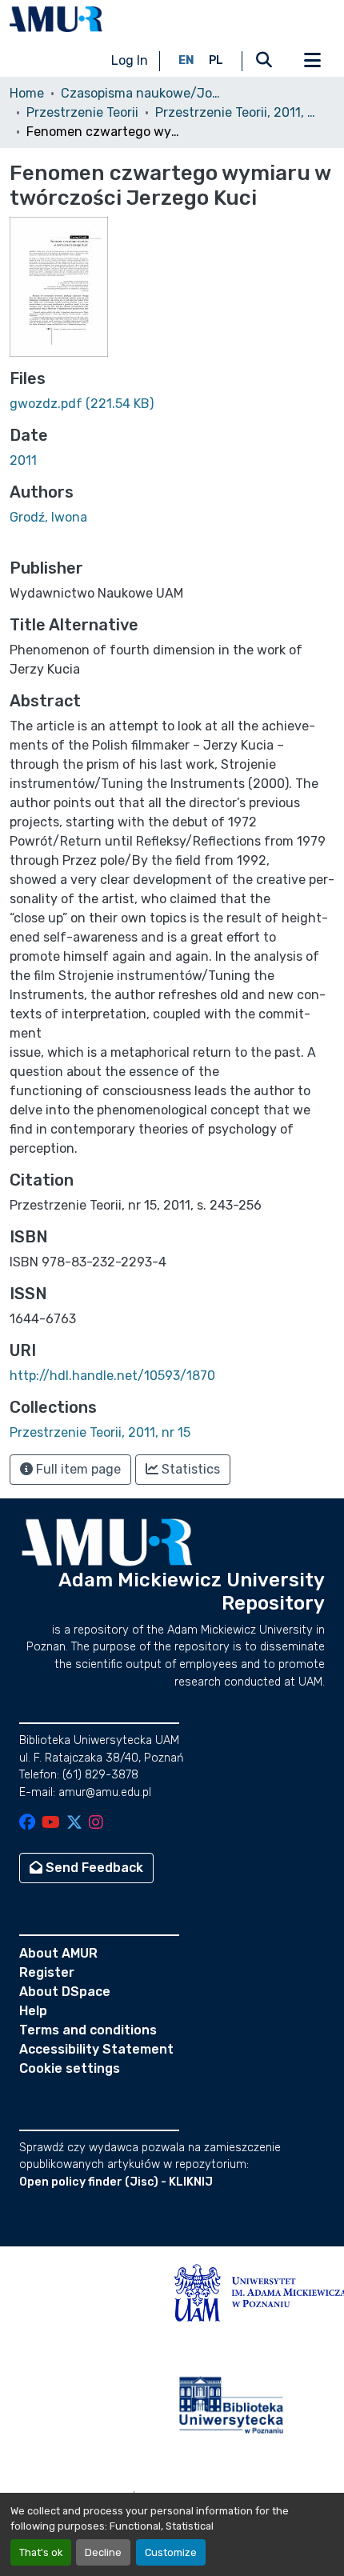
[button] (56, 19)
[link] (172, 404)
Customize (171, 2552)
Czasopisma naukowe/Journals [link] (141, 93)
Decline (103, 2552)
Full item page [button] (77, 1469)
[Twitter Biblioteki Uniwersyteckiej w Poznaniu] (74, 1824)
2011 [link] (23, 460)
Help (33, 2011)
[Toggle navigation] (312, 61)
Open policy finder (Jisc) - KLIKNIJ (116, 2182)
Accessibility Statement (96, 2049)
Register (47, 1972)
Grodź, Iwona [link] (48, 517)
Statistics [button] (189, 1469)
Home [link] (27, 93)
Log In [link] (130, 60)
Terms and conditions (88, 2030)
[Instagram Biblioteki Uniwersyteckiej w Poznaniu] (96, 1824)
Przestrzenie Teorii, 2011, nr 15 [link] (235, 112)
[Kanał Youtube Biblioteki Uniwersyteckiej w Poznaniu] (51, 1824)
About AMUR (58, 1953)
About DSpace (65, 1992)
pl (216, 60)
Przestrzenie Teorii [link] (82, 112)
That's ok (41, 2552)
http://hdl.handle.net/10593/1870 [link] (112, 1376)
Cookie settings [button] (70, 2068)
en (186, 60)
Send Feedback (93, 1868)
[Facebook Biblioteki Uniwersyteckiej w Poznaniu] (27, 1824)
